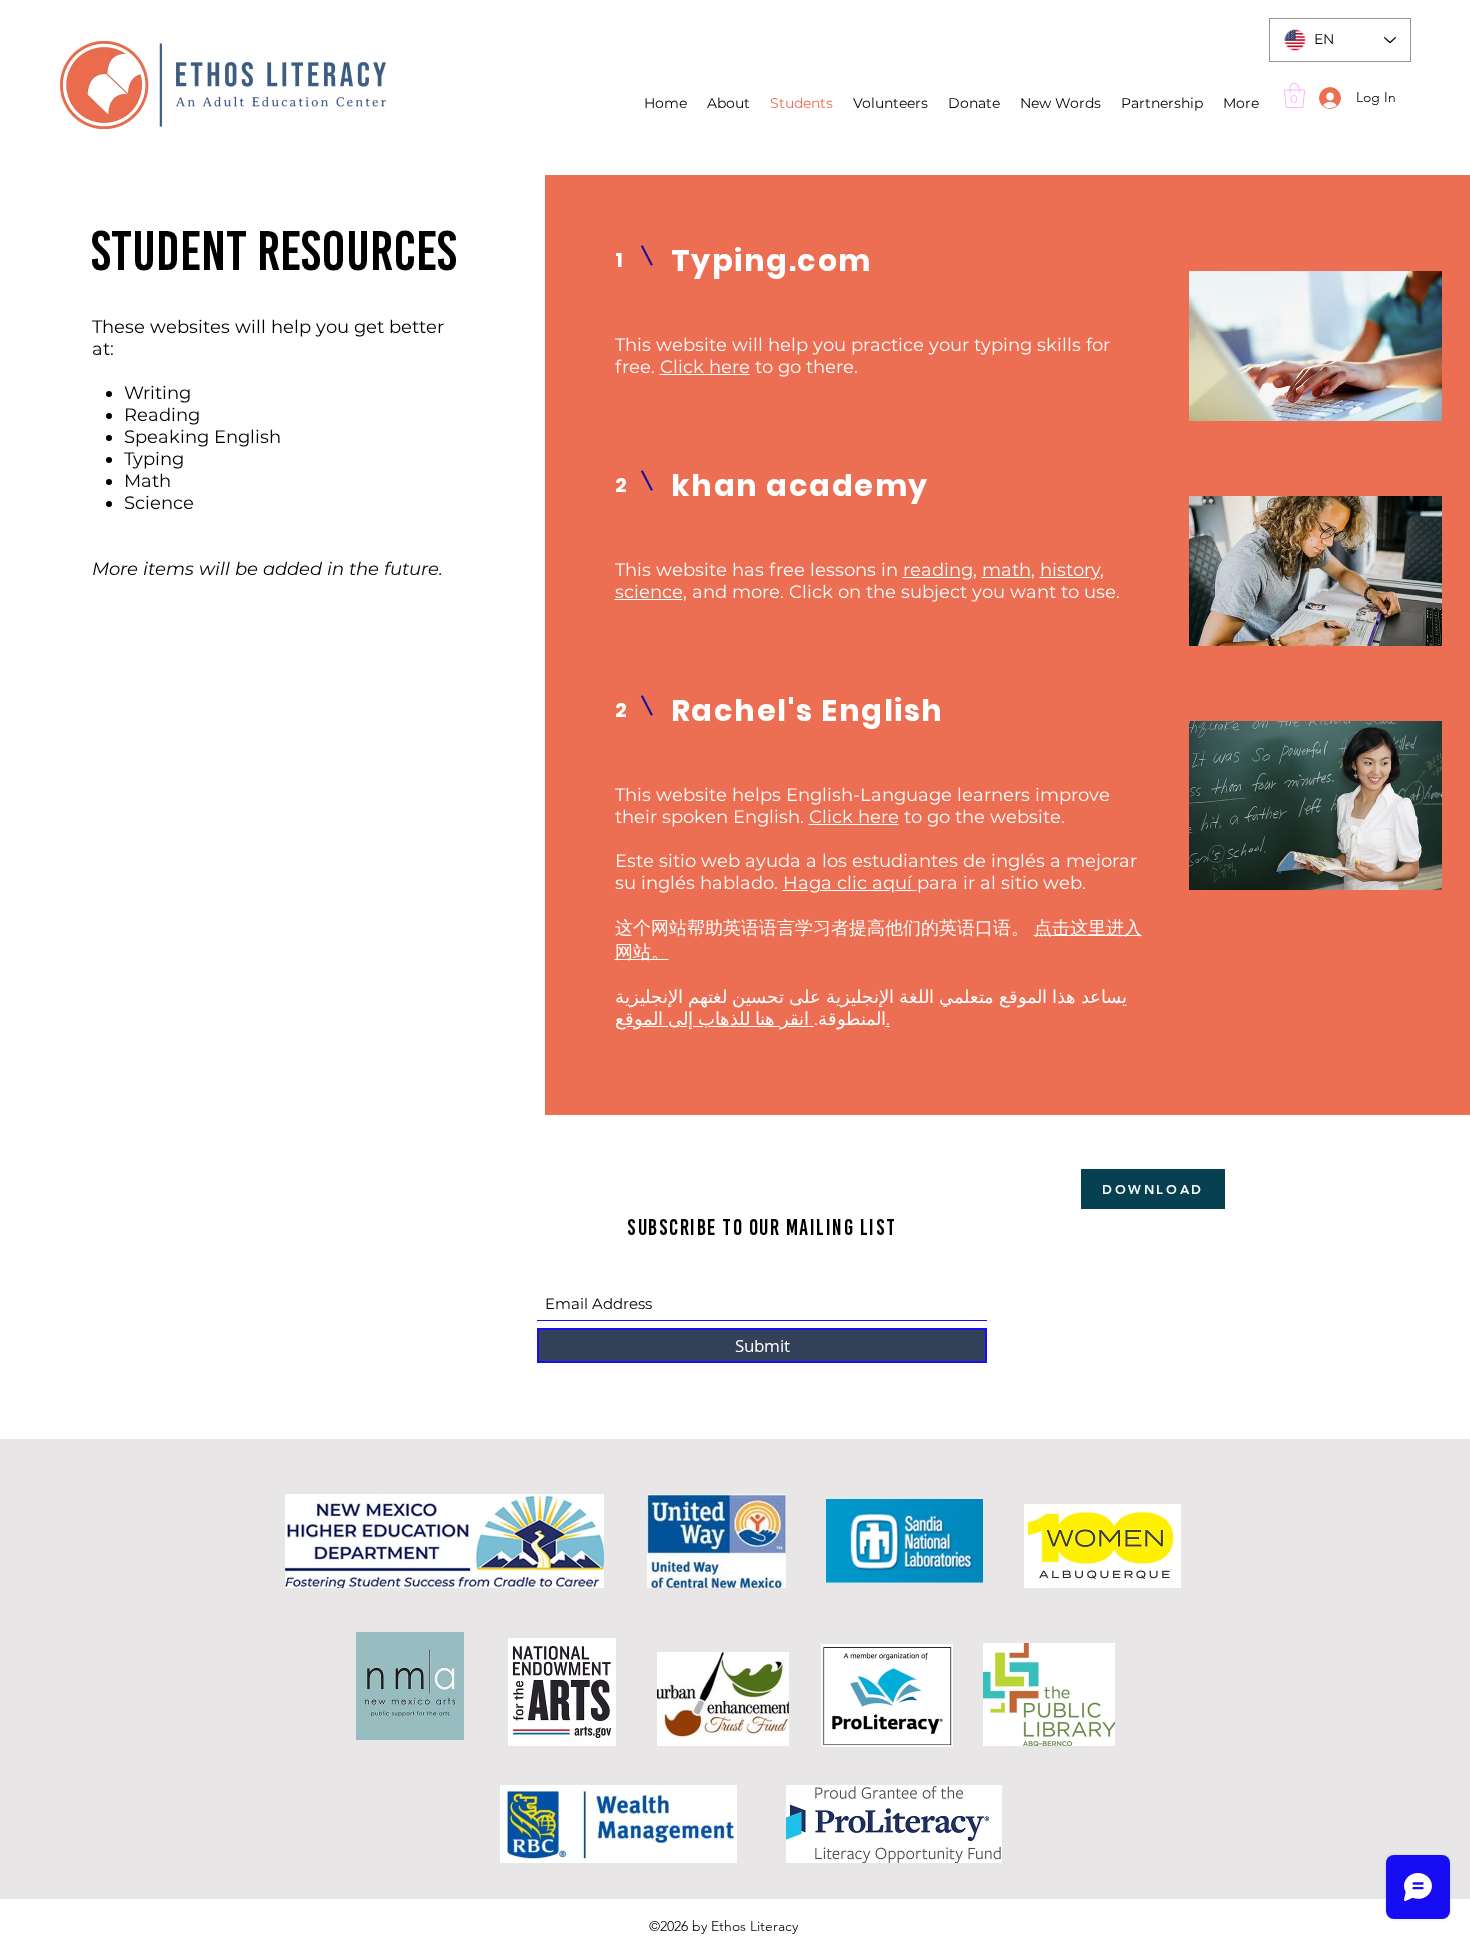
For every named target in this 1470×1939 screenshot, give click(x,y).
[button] (1294, 95)
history (1070, 570)
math (1006, 570)
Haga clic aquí (850, 883)
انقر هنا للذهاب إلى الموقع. (752, 1019)
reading (938, 570)
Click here (705, 367)
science (649, 592)
